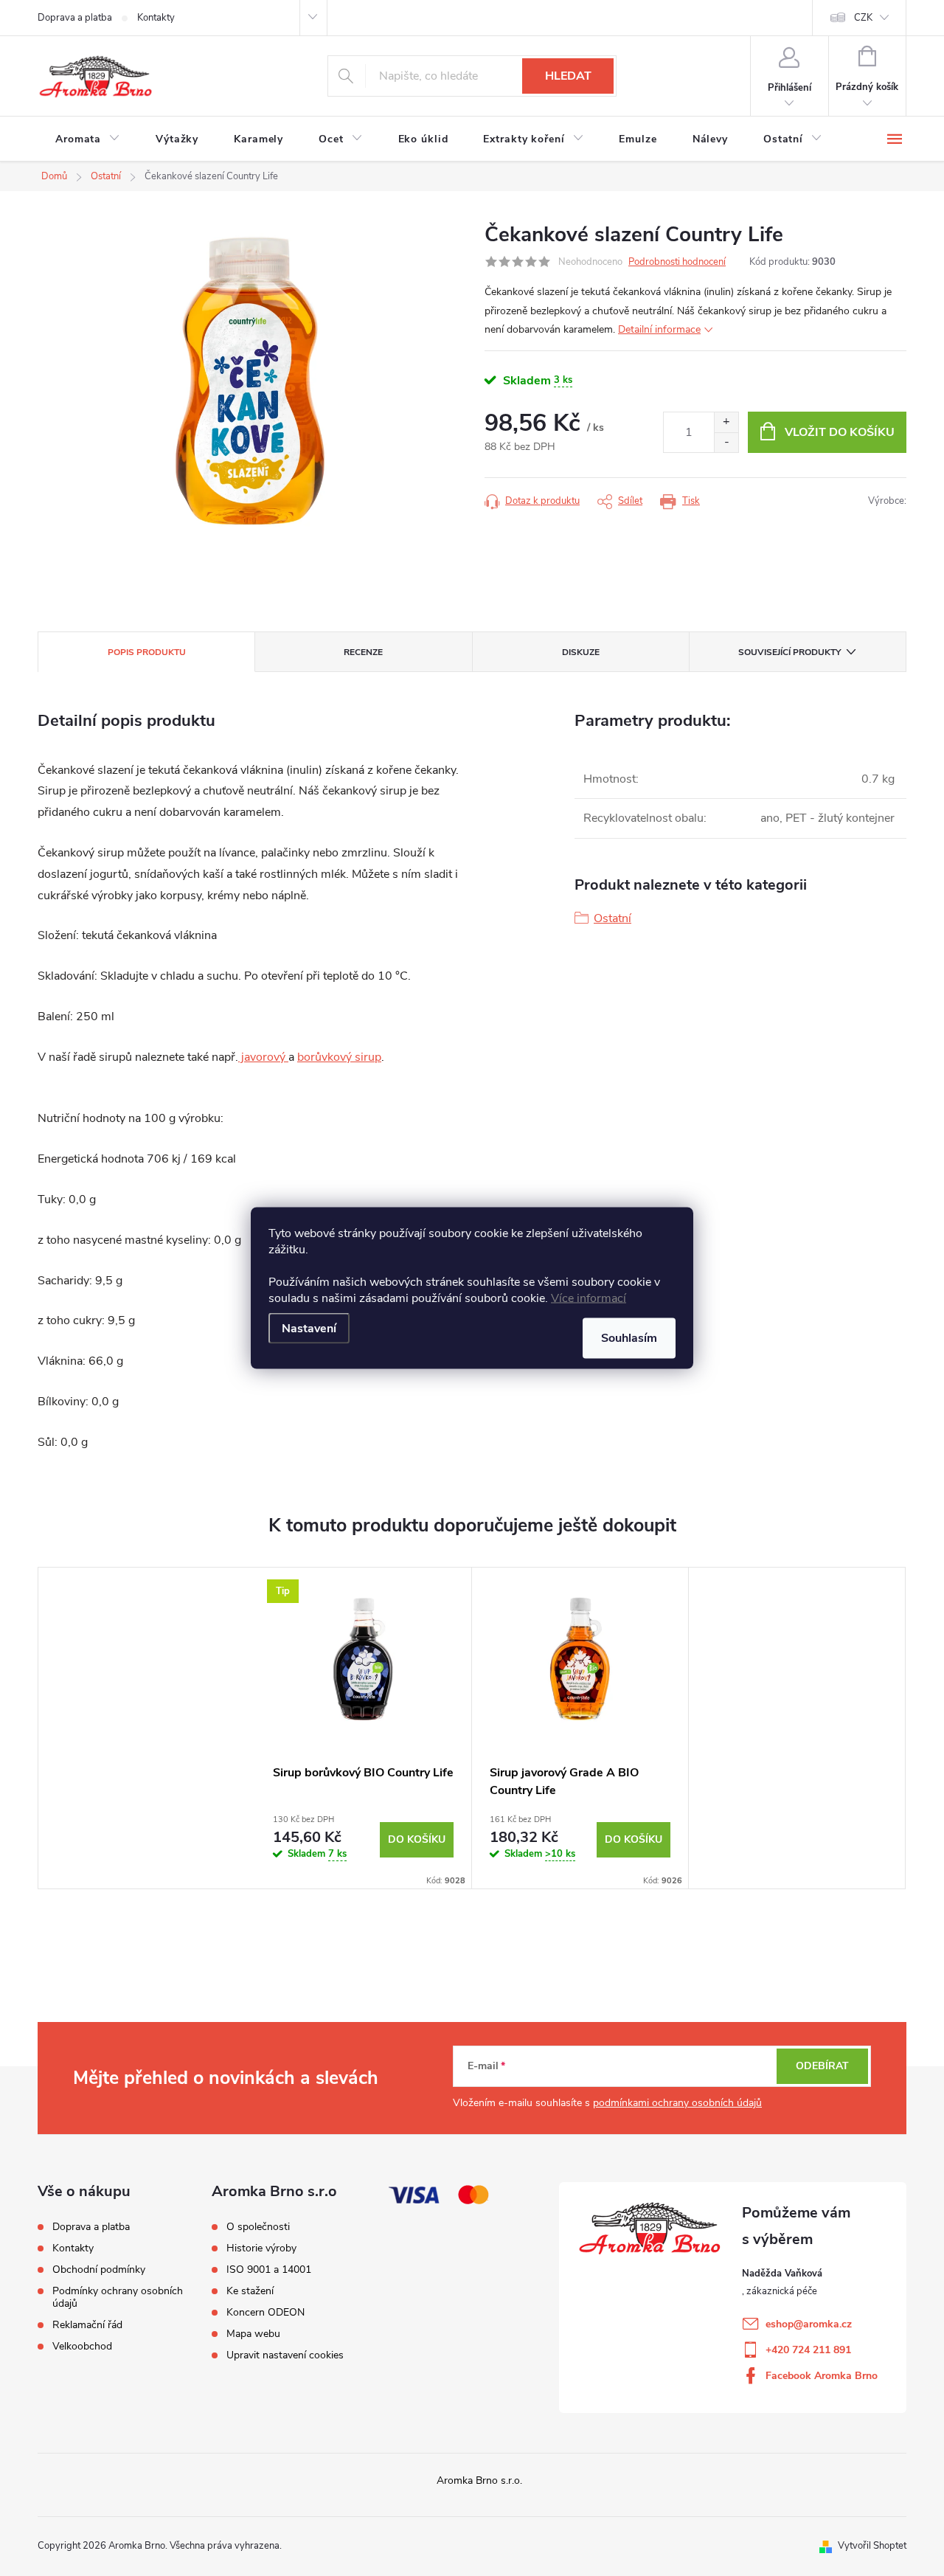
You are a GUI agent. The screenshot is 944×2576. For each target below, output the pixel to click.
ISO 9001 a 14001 (269, 2270)
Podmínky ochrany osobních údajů (118, 2297)
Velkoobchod (82, 2346)
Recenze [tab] (363, 652)
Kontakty (156, 18)
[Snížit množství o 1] (726, 442)
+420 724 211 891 (808, 2350)
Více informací (589, 1298)
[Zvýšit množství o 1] (726, 422)
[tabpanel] (364, 1728)
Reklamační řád (87, 2325)
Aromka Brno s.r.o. (479, 2480)
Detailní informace (659, 329)
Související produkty (789, 652)
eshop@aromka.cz (809, 2324)
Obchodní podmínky (99, 2269)
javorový (263, 1057)
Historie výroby (261, 2248)
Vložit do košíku (840, 432)
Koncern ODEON (265, 2313)
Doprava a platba (75, 18)
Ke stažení (250, 2291)
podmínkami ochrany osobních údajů (677, 2103)
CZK (863, 18)
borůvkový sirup (339, 1057)
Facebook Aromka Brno (822, 2376)
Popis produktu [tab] (147, 652)
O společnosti (258, 2227)
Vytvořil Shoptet (872, 2546)
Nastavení (309, 1329)
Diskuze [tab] (581, 652)
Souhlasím (629, 1338)
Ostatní (612, 918)
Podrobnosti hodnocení (677, 262)
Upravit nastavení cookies (285, 2355)
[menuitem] (88, 139)
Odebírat (822, 2066)
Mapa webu (253, 2334)
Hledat (568, 76)
